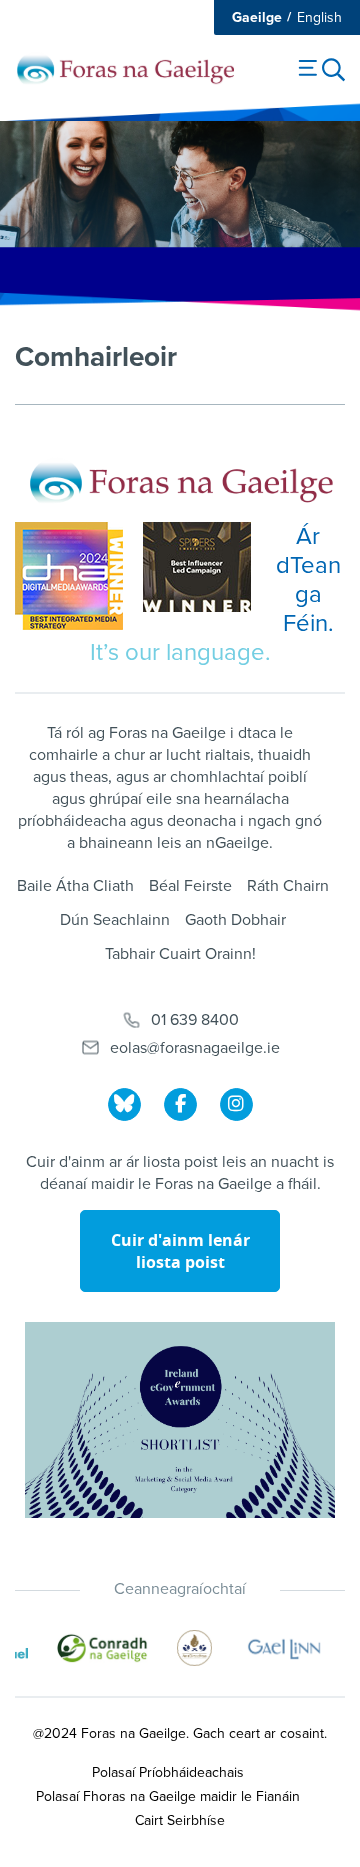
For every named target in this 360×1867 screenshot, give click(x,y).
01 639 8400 (195, 1020)
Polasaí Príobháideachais (168, 1772)
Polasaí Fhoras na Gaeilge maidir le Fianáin (168, 1796)
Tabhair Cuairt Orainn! (180, 954)
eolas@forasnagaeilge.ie (195, 1048)
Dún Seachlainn (115, 920)
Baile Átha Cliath (75, 886)
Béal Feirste (190, 886)
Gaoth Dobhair (235, 920)
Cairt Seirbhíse (180, 1820)
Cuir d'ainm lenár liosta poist (180, 1251)
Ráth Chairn (288, 886)
